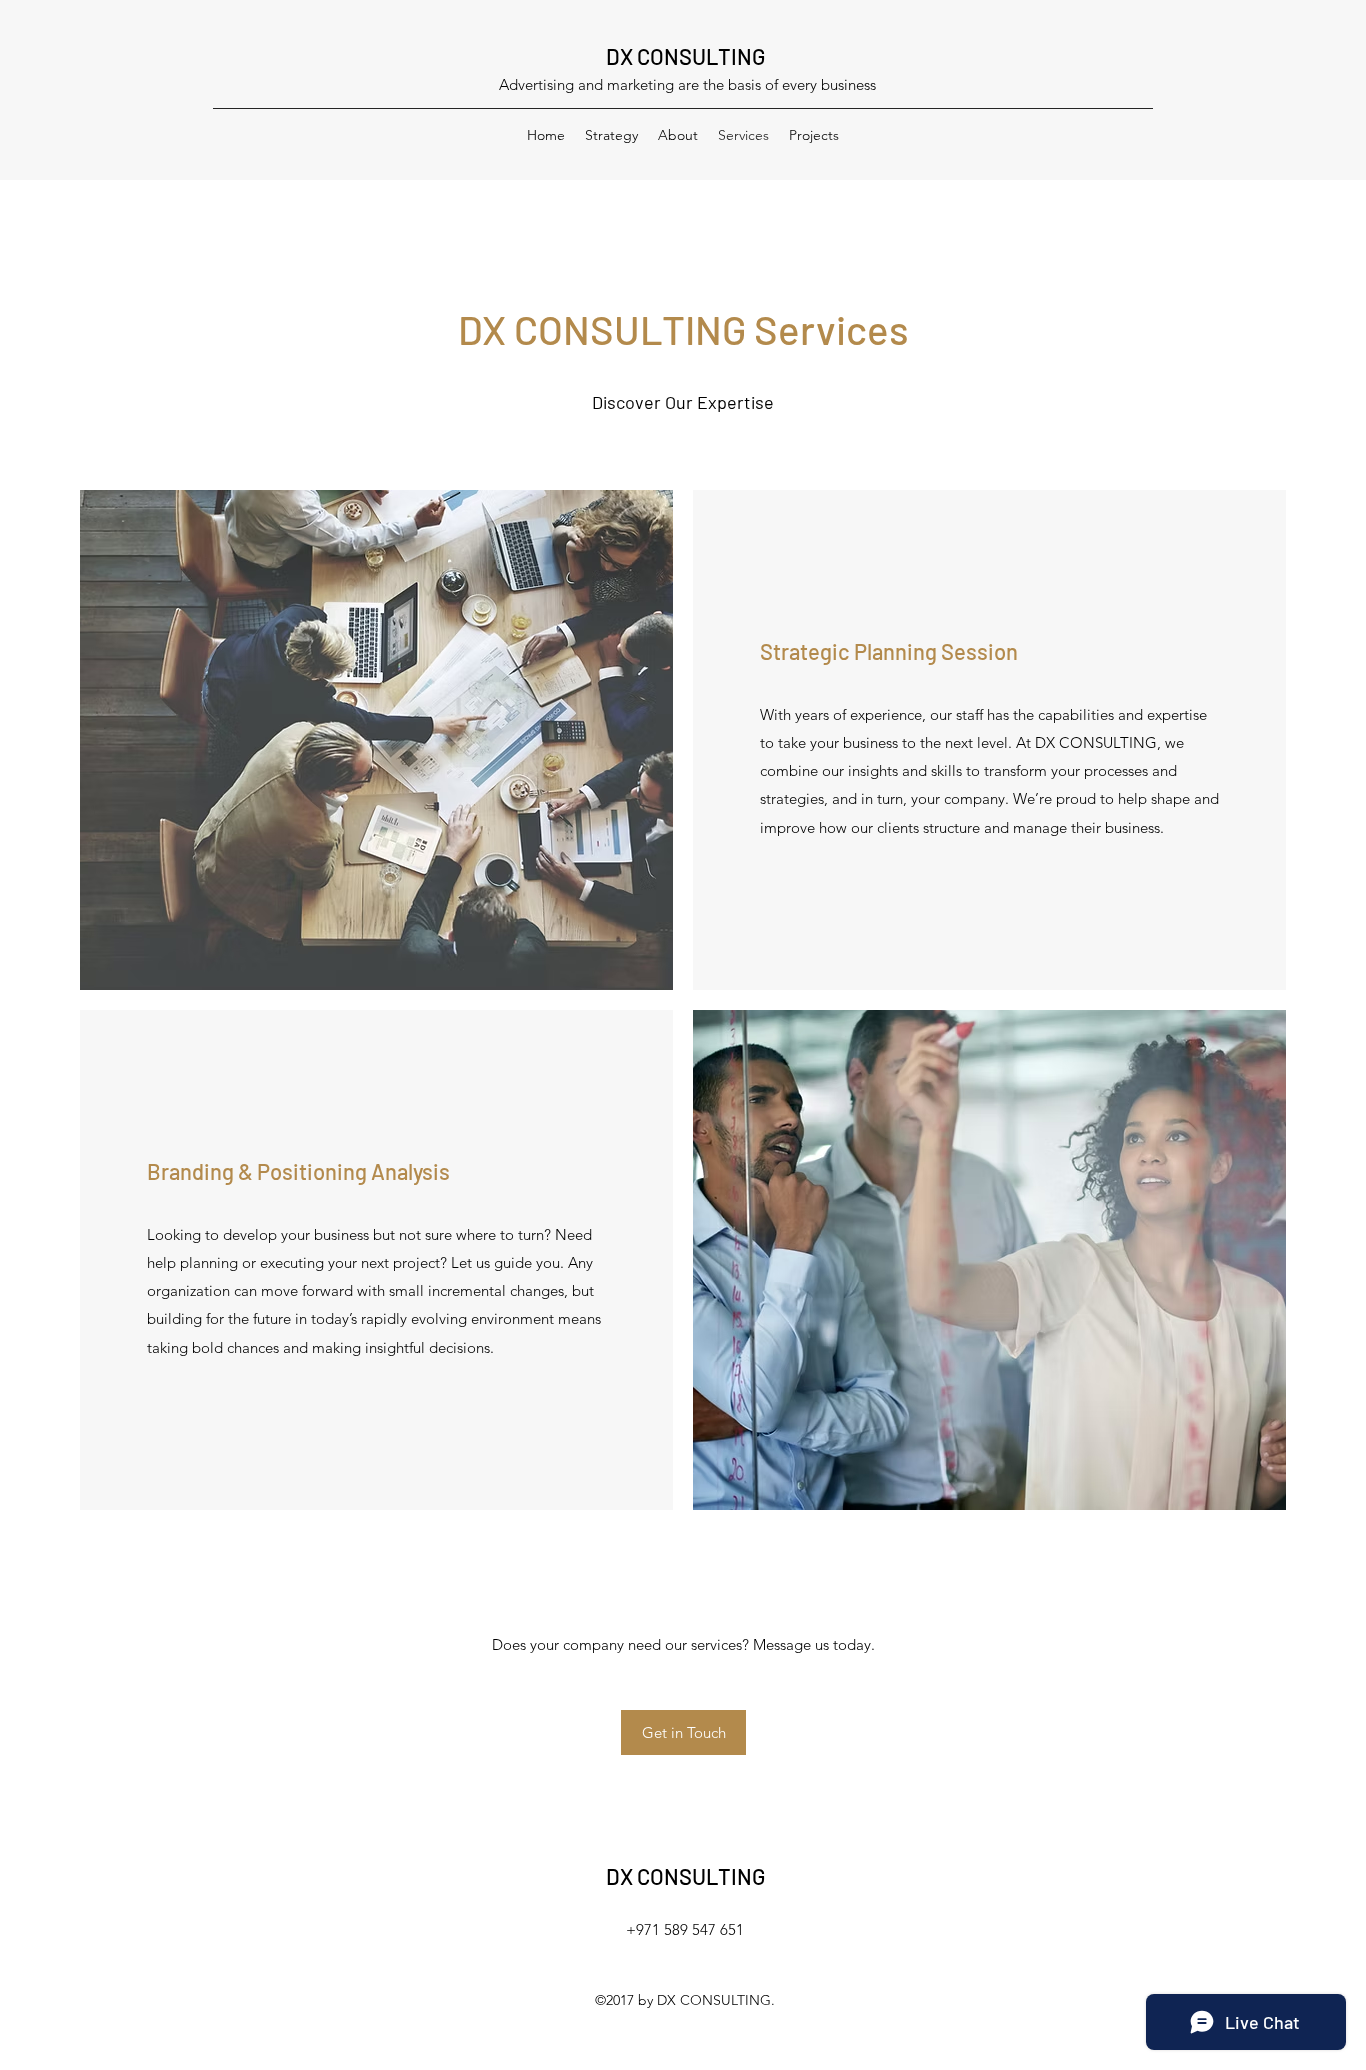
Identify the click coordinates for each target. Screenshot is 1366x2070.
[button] (683, 1732)
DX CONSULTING (685, 56)
